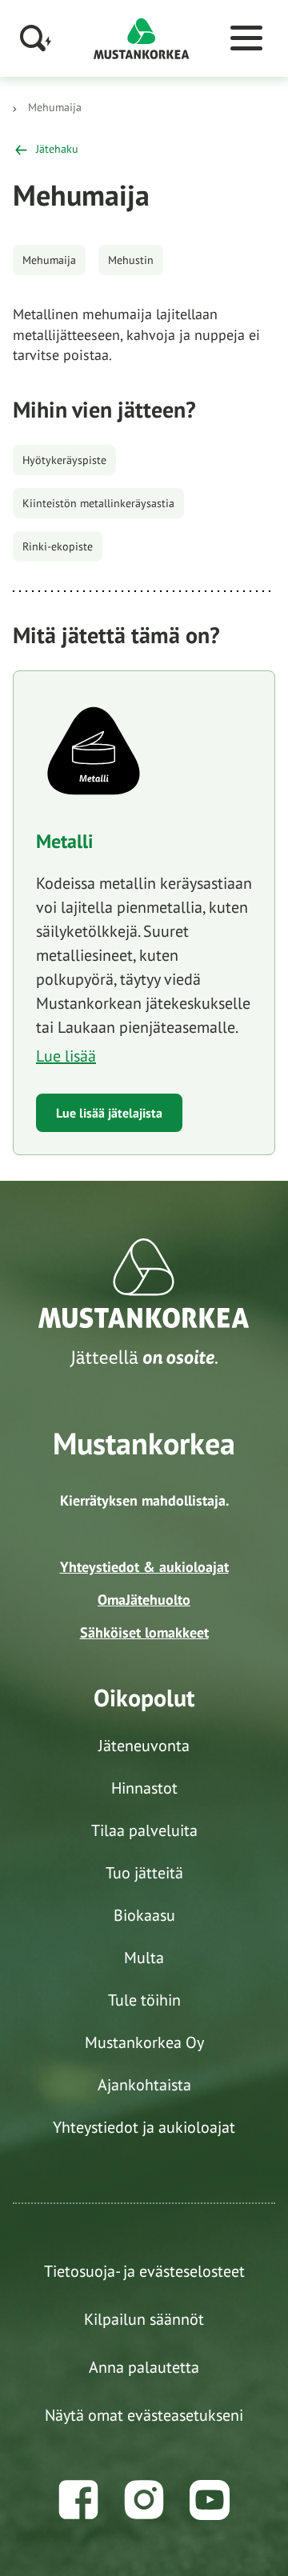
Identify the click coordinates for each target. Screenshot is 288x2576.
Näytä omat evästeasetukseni (144, 2415)
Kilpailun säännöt (144, 2319)
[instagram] (144, 2500)
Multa (144, 1958)
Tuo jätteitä (144, 1873)
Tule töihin (144, 2000)
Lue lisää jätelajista (109, 1113)
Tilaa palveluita (144, 1830)
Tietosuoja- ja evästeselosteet (144, 2271)
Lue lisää (66, 1056)
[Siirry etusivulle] (142, 37)
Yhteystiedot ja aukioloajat (144, 2127)
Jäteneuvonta (144, 1746)
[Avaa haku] (36, 38)
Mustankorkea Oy (144, 2042)
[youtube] (210, 2500)
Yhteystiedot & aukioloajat (144, 1567)
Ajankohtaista (144, 2085)
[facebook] (78, 2500)
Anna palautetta (144, 2367)
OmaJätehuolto (144, 1600)
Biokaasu (144, 1915)
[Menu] (246, 38)
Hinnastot (144, 1788)
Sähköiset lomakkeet (144, 1632)
